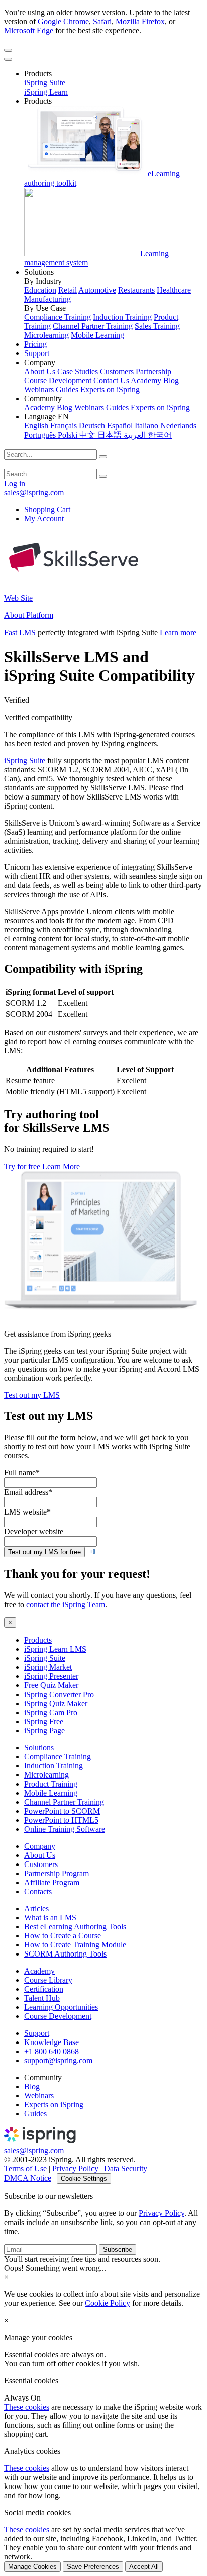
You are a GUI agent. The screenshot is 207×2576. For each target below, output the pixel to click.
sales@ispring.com (34, 493)
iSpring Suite (45, 83)
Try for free (23, 1166)
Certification (44, 1989)
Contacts (38, 1891)
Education (40, 290)
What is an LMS (50, 1918)
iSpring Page (44, 1730)
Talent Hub (42, 1998)
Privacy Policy (75, 2168)
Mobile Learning (97, 335)
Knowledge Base (51, 2042)
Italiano (147, 426)
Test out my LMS (32, 1395)
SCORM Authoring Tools (65, 1954)
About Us (40, 371)
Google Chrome (63, 21)
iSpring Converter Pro (59, 1694)
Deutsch (93, 426)
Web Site (18, 598)
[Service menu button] (8, 59)
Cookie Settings (84, 2179)
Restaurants (136, 290)
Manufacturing (47, 299)
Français (65, 426)
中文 (88, 435)
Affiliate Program (52, 1882)
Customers (117, 371)
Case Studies (78, 371)
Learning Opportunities (61, 2007)
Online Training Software (65, 1829)
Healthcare (174, 290)
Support (37, 353)
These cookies (27, 2407)
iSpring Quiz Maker (56, 1703)
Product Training (51, 1784)
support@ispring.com (58, 2060)
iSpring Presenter (51, 1676)
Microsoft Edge (29, 30)
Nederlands (178, 426)
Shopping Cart (47, 510)
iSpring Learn (46, 92)
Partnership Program (57, 1873)
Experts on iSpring (110, 389)
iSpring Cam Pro (51, 1712)
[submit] (103, 457)
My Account (44, 519)
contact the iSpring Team (66, 1604)
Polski (69, 435)
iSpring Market (48, 1667)
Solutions (39, 1748)
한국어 (160, 435)
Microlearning (46, 335)
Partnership (153, 371)
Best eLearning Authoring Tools (75, 1927)
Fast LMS (21, 632)
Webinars (39, 389)
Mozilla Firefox (140, 21)
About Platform (29, 615)
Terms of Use (25, 2168)
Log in (15, 483)
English (37, 426)
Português (41, 435)
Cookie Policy (108, 2303)
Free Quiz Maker (51, 1685)
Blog (171, 380)
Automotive (97, 290)
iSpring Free (44, 1721)
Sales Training (157, 326)
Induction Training (122, 317)
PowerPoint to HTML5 (61, 1820)
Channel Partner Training (93, 326)
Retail (68, 290)
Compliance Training (58, 317)
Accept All (144, 2567)
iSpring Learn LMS (55, 1649)
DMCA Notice (28, 2178)
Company (40, 1846)
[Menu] (8, 50)
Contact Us (111, 380)
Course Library (48, 1980)
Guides (67, 389)
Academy (146, 380)
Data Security (126, 2168)
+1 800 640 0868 (51, 2051)
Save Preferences (93, 2567)
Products (38, 1640)
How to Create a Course (63, 1936)
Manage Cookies (32, 2567)
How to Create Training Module (75, 1945)
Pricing (35, 344)
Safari (102, 21)
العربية (136, 435)
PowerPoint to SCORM (62, 1811)
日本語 (111, 435)
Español (121, 426)
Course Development (58, 380)
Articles (36, 1908)
